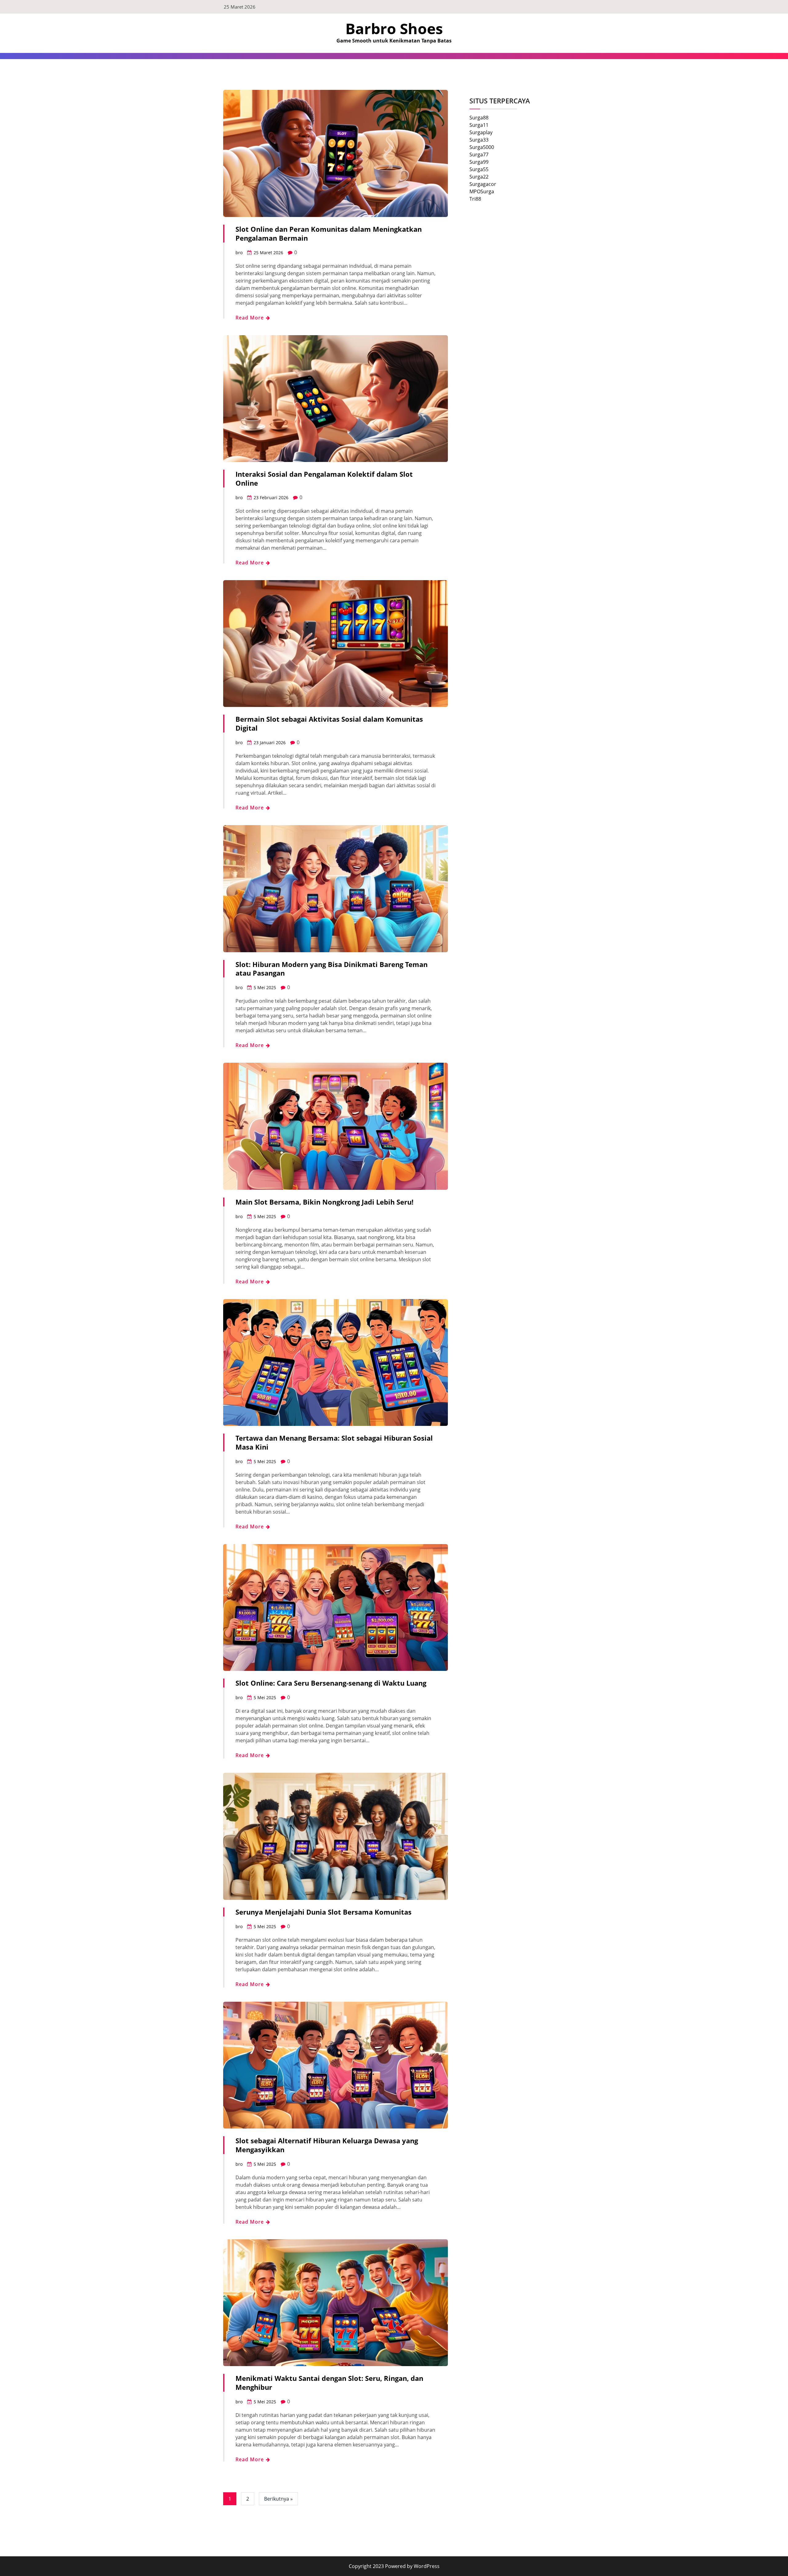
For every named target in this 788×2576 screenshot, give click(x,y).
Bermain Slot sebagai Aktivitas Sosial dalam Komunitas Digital (329, 723)
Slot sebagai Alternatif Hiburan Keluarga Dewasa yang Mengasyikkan (327, 2145)
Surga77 (479, 154)
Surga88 (479, 118)
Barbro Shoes (394, 28)
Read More (250, 318)
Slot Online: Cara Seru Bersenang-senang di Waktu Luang (331, 1683)
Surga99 (479, 162)
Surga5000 (482, 147)
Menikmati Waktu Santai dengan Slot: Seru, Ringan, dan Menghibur (329, 2383)
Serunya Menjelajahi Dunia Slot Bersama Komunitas (324, 1912)
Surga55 (479, 169)
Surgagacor (483, 184)
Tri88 (475, 199)
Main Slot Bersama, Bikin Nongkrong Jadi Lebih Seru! (324, 1202)
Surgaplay (481, 132)
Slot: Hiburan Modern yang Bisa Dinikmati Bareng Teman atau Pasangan (332, 969)
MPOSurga (482, 191)
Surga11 (479, 125)
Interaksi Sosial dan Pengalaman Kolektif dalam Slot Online (324, 478)
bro (239, 253)
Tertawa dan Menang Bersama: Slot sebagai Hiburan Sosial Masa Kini (334, 1442)
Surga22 (479, 177)
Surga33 (479, 140)
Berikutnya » (278, 2499)
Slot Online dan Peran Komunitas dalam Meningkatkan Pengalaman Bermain (329, 233)
